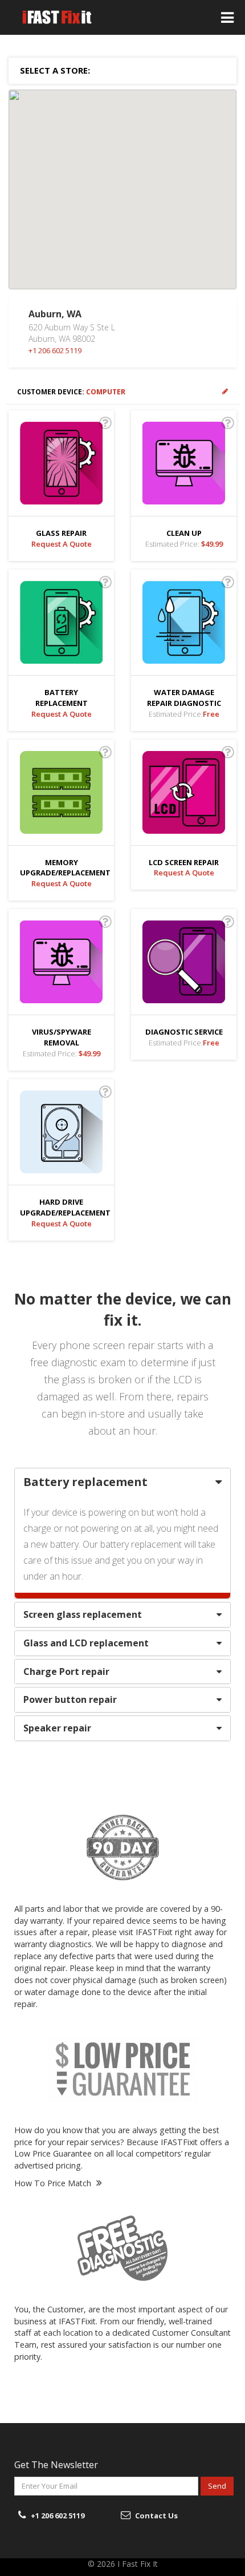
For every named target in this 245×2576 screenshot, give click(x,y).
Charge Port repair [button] (66, 1671)
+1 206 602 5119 (55, 350)
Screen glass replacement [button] (83, 1614)
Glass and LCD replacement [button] (86, 1643)
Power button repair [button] (70, 1699)
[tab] (122, 1482)
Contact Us (156, 2516)
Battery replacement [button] (85, 1482)
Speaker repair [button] (57, 1728)
